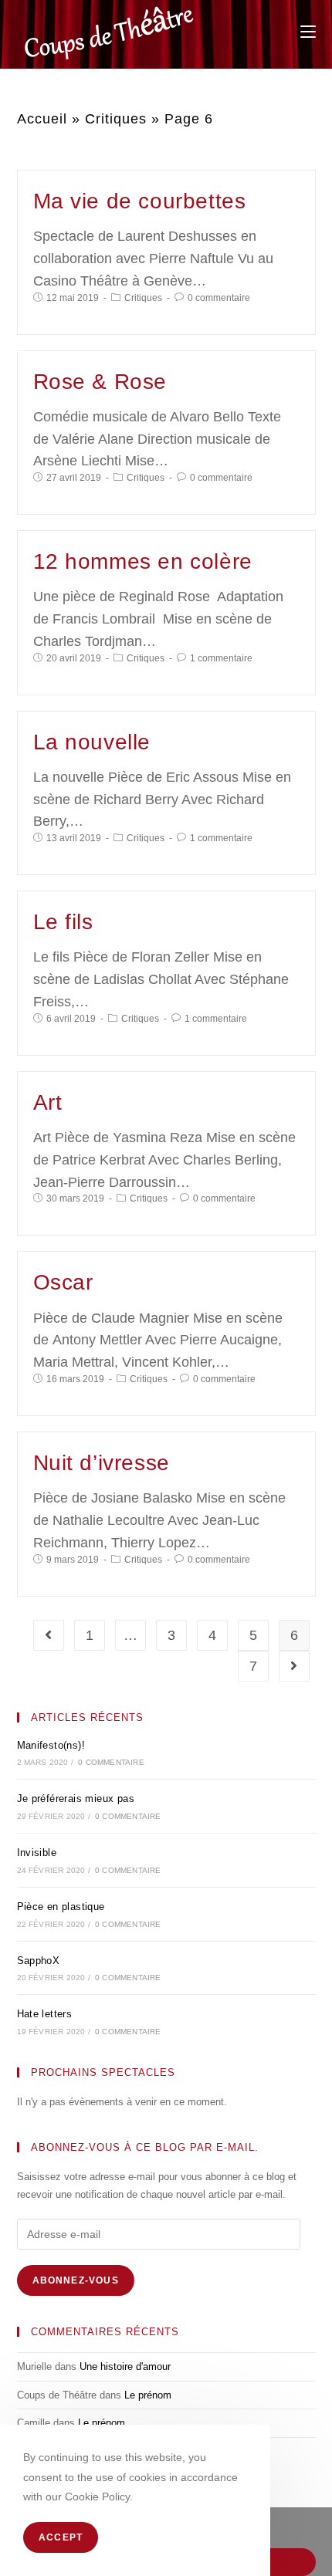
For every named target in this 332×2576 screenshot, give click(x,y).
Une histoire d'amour (125, 2366)
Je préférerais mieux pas (76, 1798)
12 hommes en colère (143, 561)
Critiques (116, 119)
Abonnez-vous (76, 2280)
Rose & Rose (100, 382)
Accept (61, 2537)
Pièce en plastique (61, 1907)
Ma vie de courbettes (140, 201)
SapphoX (39, 1961)
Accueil (42, 119)
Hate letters (45, 2014)
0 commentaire (219, 298)
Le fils (63, 922)
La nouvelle (92, 742)
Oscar (63, 1282)
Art (48, 1102)
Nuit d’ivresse (102, 1463)
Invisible (37, 1853)
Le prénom (148, 2395)
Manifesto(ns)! (51, 1745)
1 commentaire (221, 658)
